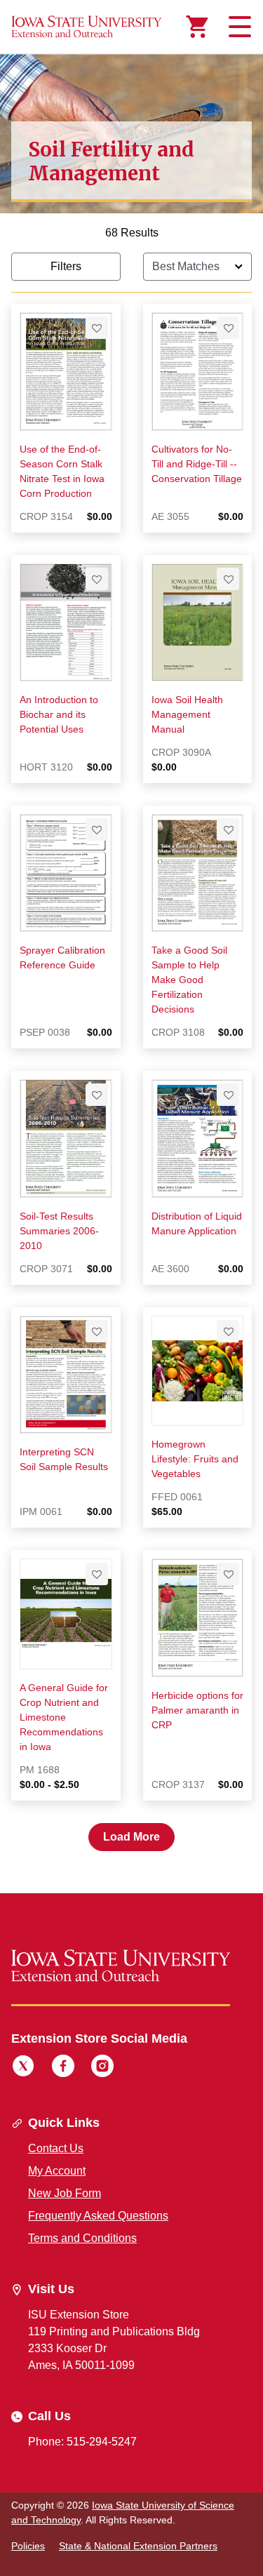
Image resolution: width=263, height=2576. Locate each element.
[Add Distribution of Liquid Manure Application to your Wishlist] (228, 1095)
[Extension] (87, 27)
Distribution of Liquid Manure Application (197, 1223)
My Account (57, 2171)
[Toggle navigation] (238, 27)
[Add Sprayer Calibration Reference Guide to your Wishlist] (97, 829)
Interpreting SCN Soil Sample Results (64, 1459)
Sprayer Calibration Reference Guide (62, 957)
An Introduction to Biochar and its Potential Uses (59, 714)
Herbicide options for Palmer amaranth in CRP (197, 1710)
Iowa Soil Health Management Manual (187, 714)
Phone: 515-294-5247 (82, 2442)
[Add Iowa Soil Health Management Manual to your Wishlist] (228, 579)
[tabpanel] (131, 1037)
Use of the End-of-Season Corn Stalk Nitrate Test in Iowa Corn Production (62, 471)
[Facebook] (63, 2068)
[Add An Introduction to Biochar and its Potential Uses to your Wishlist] (97, 579)
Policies (28, 2546)
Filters (66, 266)
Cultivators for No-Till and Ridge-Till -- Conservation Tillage (197, 464)
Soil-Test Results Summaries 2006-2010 (59, 1231)
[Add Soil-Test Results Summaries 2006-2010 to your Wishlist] (97, 1095)
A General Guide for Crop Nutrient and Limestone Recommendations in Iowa (64, 1717)
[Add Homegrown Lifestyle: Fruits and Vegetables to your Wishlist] (228, 1331)
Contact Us (56, 2148)
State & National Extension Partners (138, 2546)
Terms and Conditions (82, 2238)
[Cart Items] (197, 27)
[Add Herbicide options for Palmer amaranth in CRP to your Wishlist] (228, 1574)
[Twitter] (23, 2068)
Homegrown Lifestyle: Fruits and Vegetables (195, 1459)
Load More (131, 1837)
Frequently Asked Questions (98, 2216)
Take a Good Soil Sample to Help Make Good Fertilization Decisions (189, 980)
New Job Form (65, 2193)
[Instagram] (102, 2068)
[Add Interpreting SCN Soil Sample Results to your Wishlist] (97, 1331)
